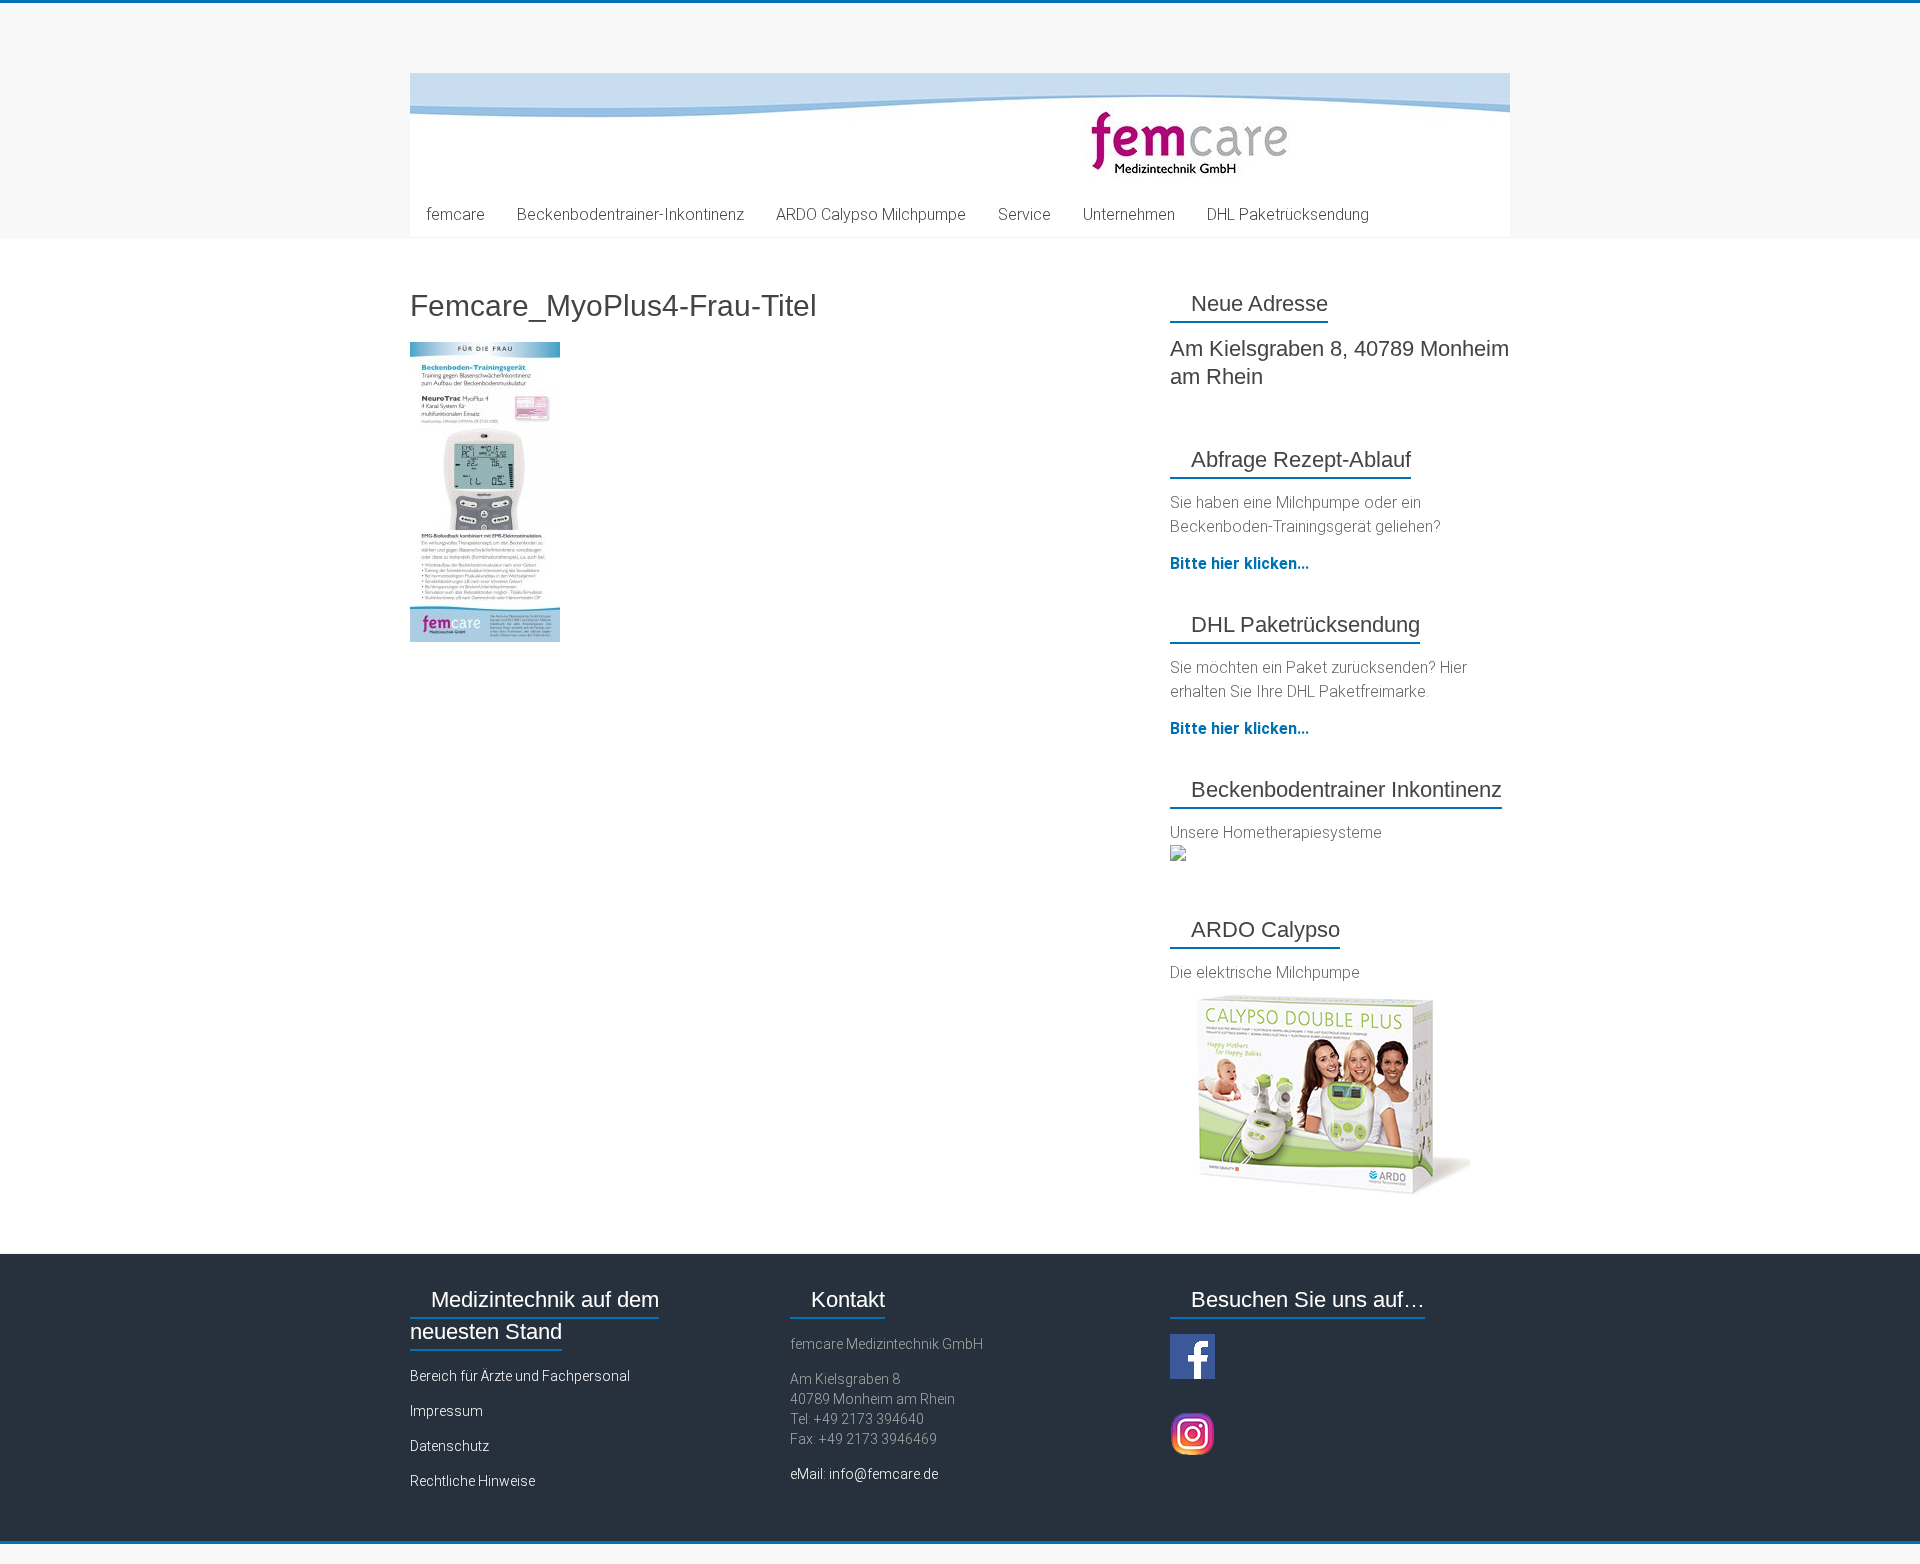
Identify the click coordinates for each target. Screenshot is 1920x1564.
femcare (455, 214)
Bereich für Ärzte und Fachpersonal (520, 1376)
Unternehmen (1129, 214)
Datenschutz (449, 1446)
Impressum (446, 1411)
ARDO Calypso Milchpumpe (871, 214)
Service (1024, 214)
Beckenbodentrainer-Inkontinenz (630, 214)
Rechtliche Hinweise (472, 1481)
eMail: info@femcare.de (864, 1474)
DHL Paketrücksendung (1288, 214)
